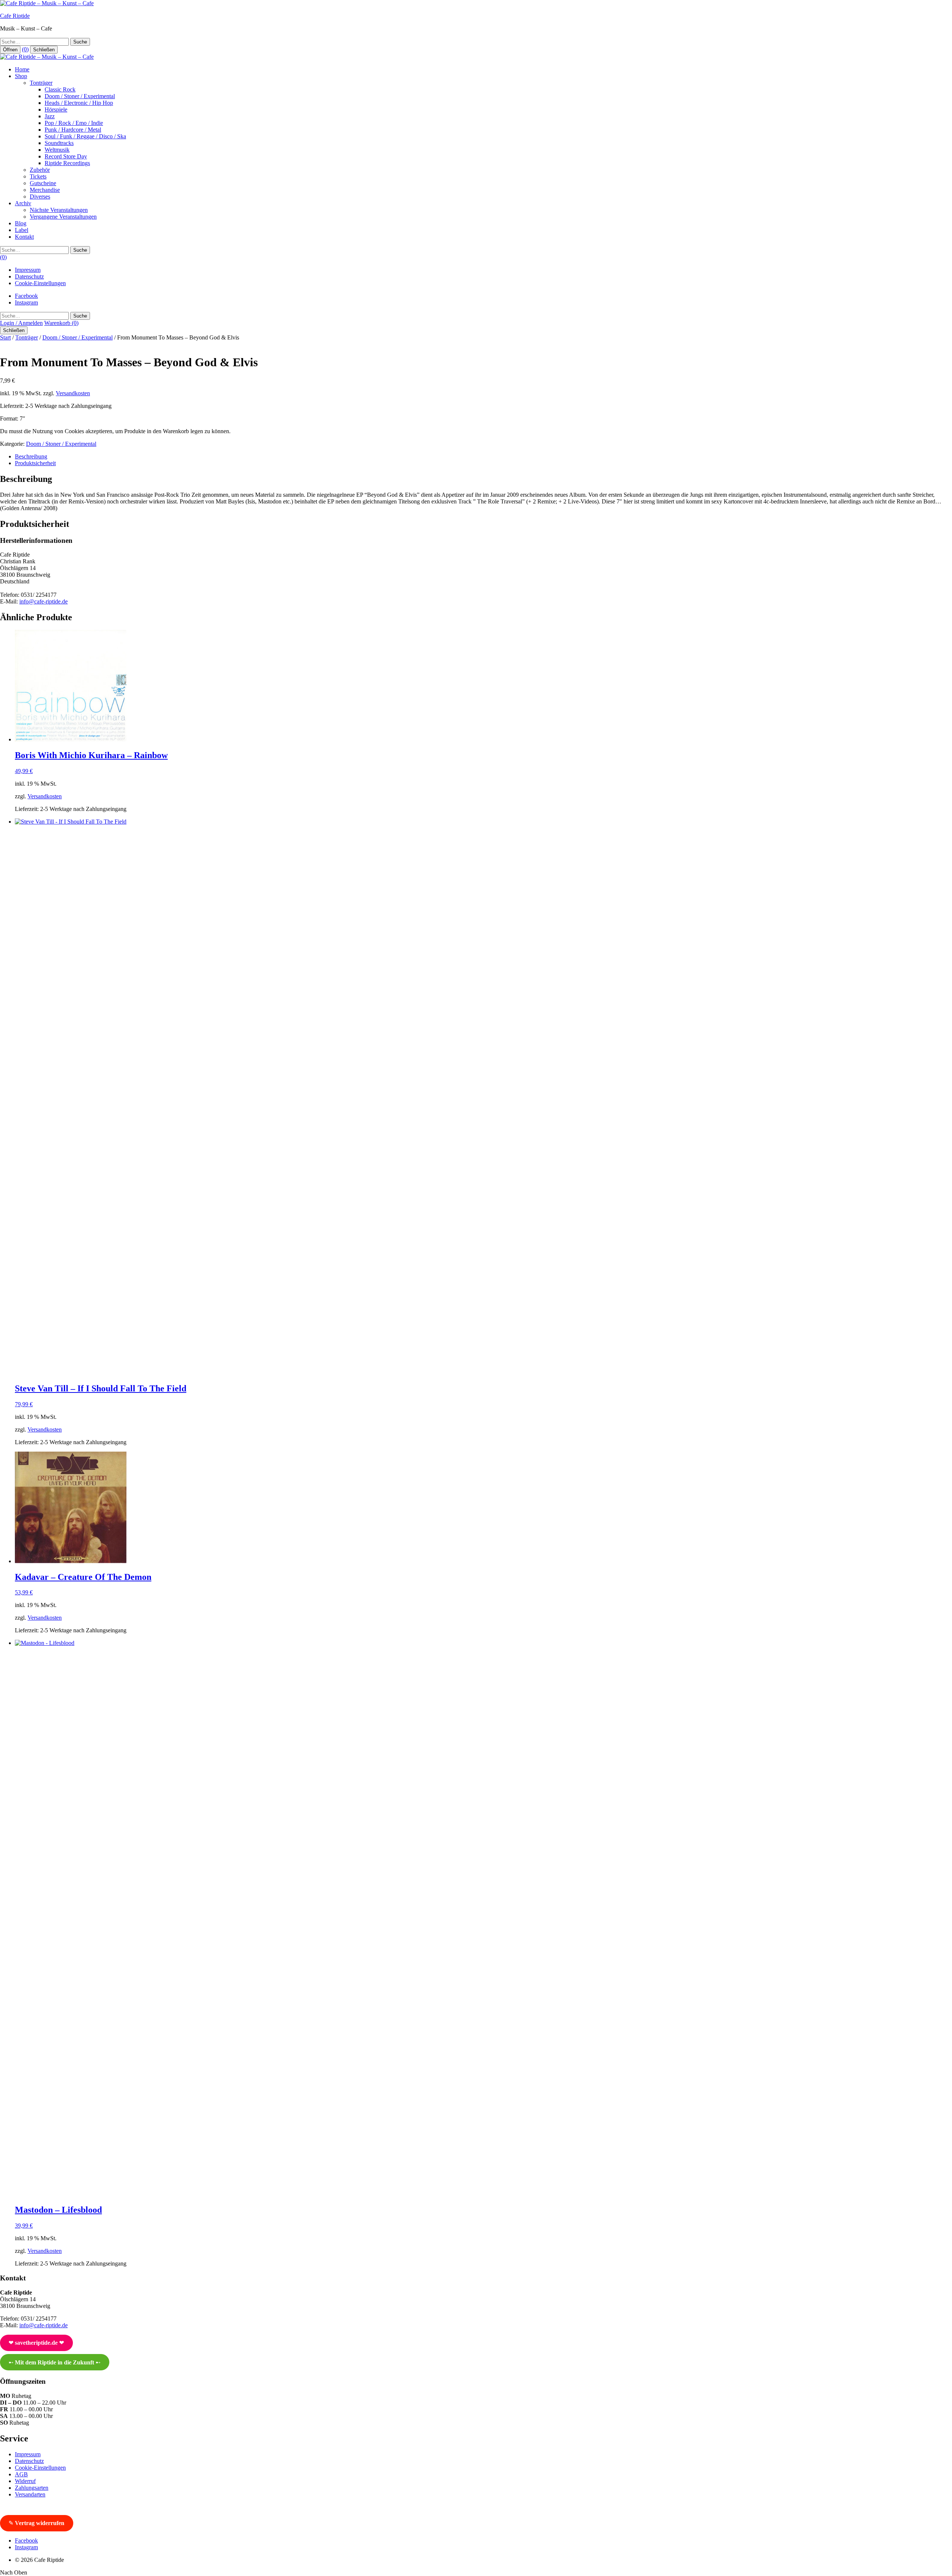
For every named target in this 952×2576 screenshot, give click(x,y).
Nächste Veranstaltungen (59, 210)
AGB (21, 2474)
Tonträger (41, 83)
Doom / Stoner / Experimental (80, 96)
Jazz (50, 116)
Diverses (40, 197)
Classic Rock (60, 89)
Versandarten (30, 2494)
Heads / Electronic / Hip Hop (79, 103)
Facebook (26, 296)
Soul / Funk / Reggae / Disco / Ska (85, 136)
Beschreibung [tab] (31, 456)
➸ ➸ (54, 2362)
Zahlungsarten (32, 2488)
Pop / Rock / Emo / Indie (74, 123)
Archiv (23, 203)
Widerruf (25, 2481)
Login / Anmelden (21, 323)
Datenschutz (29, 276)
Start (5, 337)
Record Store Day (66, 156)
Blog (21, 223)
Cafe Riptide (15, 16)
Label (22, 230)
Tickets (38, 176)
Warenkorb (61, 323)
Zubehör (40, 170)
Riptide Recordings (67, 163)
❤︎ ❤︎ (36, 2343)
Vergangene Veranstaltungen (63, 217)
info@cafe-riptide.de (44, 601)
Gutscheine (43, 183)
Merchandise (45, 190)
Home (22, 69)
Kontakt (24, 237)
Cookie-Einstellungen (40, 283)
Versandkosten (73, 393)
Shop (21, 76)
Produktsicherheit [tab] (35, 463)
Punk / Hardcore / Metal (73, 130)
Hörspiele (56, 110)
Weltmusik (57, 150)
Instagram (26, 302)
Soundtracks (59, 143)
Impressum (28, 270)
